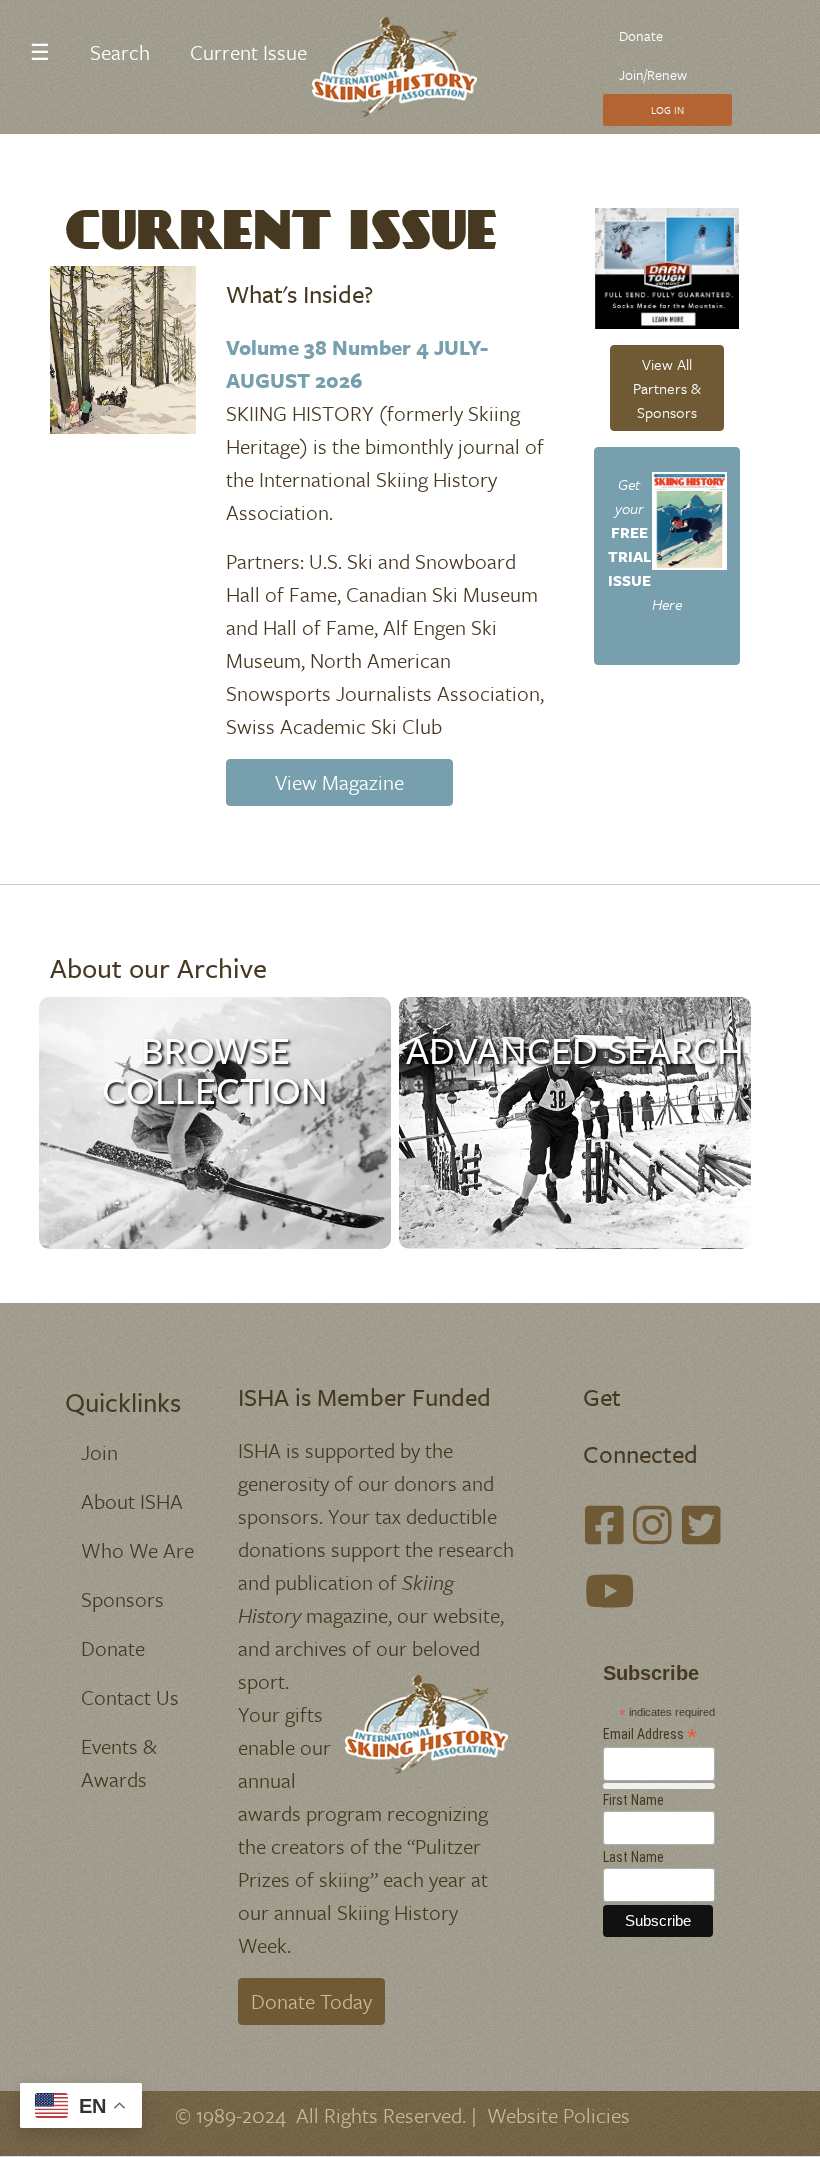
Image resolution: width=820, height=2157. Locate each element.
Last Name (633, 1857)
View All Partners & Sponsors (667, 388)
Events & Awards (119, 1762)
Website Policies (558, 2115)
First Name (633, 1800)
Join (99, 1452)
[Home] (402, 67)
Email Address (650, 1734)
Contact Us (130, 1697)
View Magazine (339, 782)
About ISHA (132, 1501)
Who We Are (137, 1550)
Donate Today (311, 2001)
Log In (667, 110)
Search (120, 52)
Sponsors (122, 1599)
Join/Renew (653, 74)
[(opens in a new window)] (604, 1525)
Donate (641, 35)
